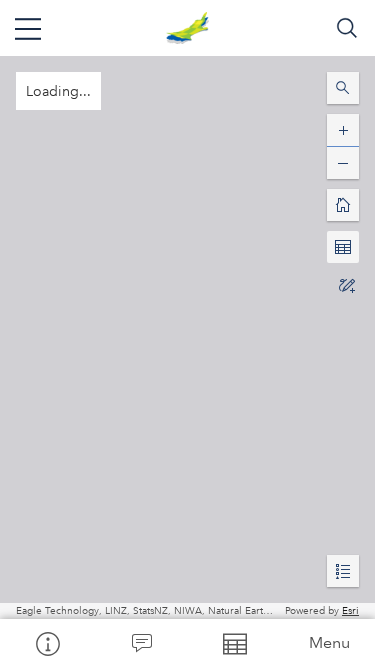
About (47, 643)
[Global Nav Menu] (28, 28)
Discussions (141, 643)
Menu (329, 642)
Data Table (235, 643)
